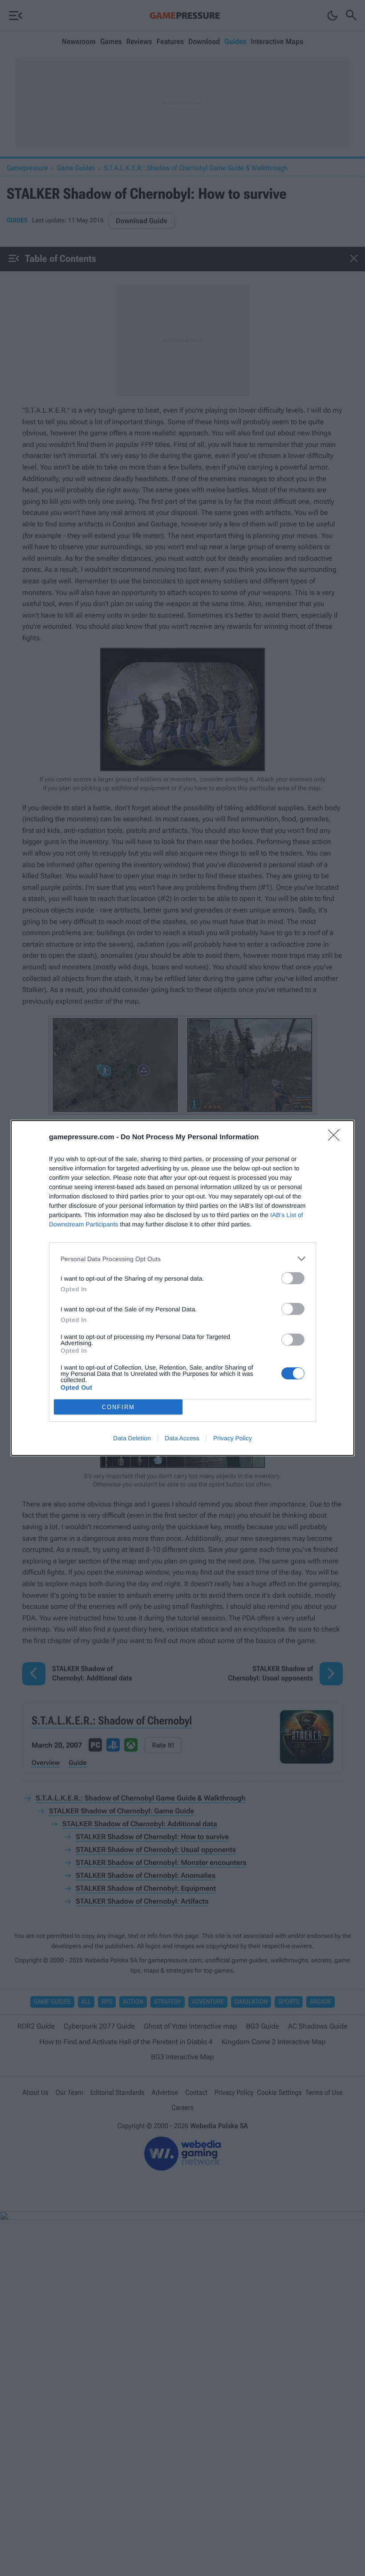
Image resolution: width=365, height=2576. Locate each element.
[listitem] (182, 1259)
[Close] (337, 1138)
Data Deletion (132, 1438)
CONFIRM (118, 1407)
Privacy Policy (233, 1438)
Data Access (182, 1438)
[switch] (293, 1278)
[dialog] (182, 1288)
